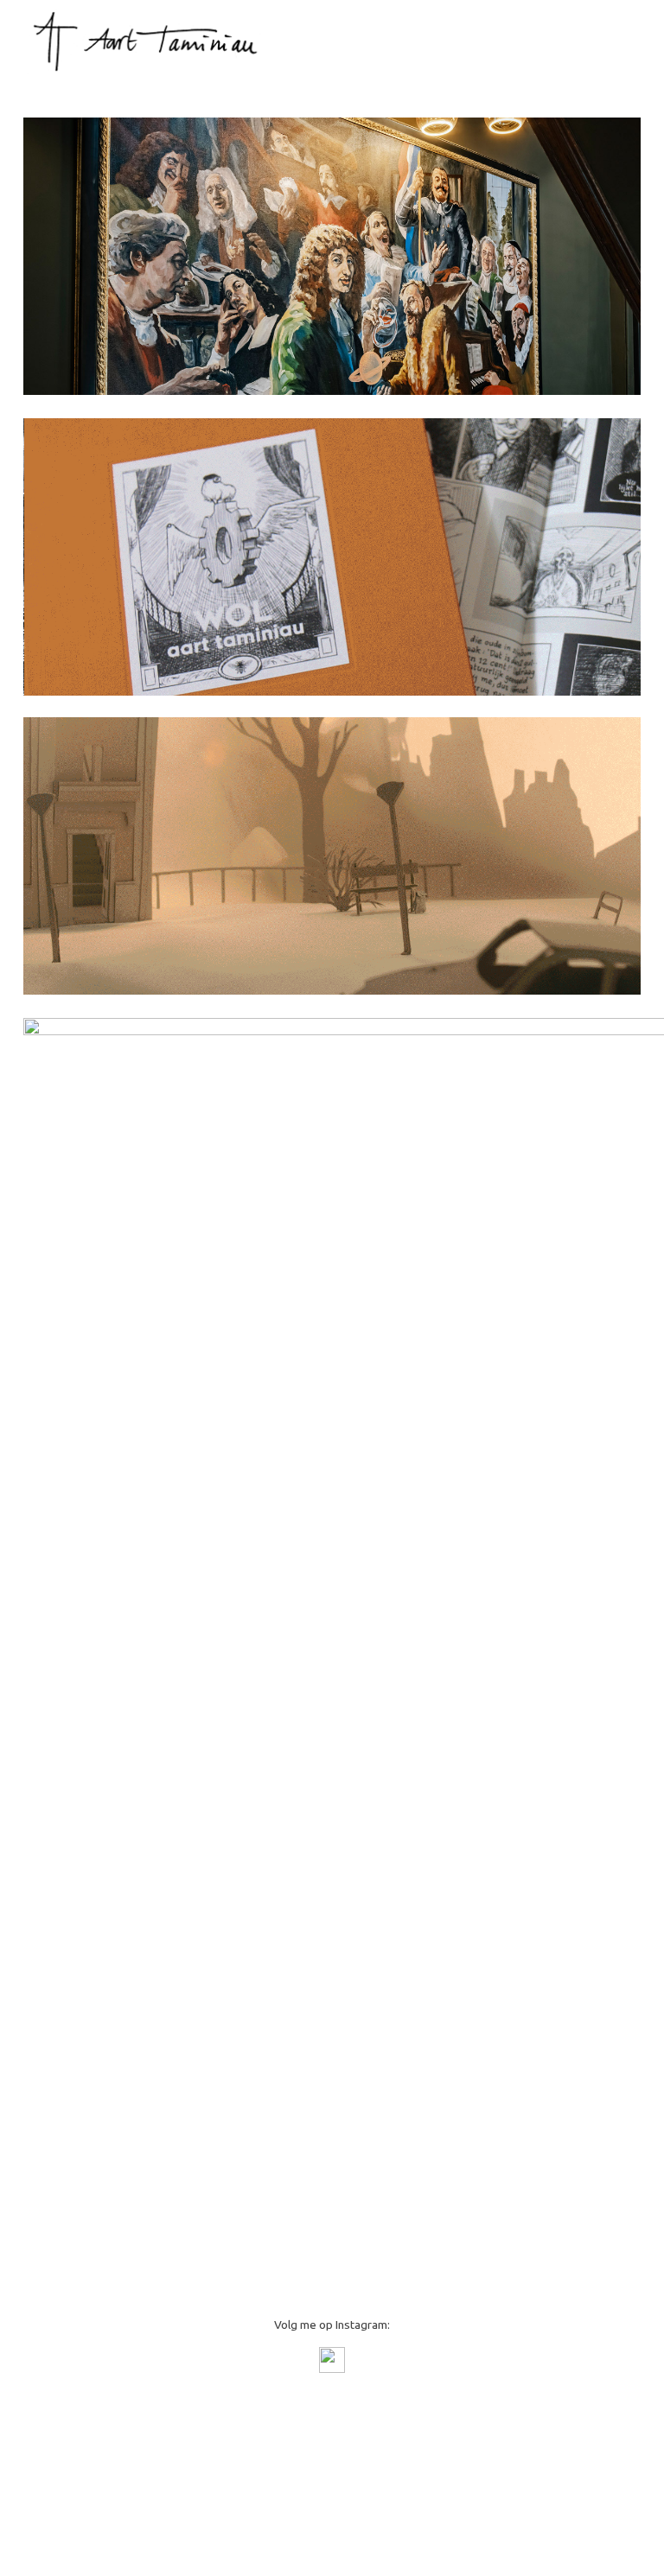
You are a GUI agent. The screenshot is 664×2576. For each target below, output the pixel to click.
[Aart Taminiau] (152, 41)
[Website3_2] (332, 856)
